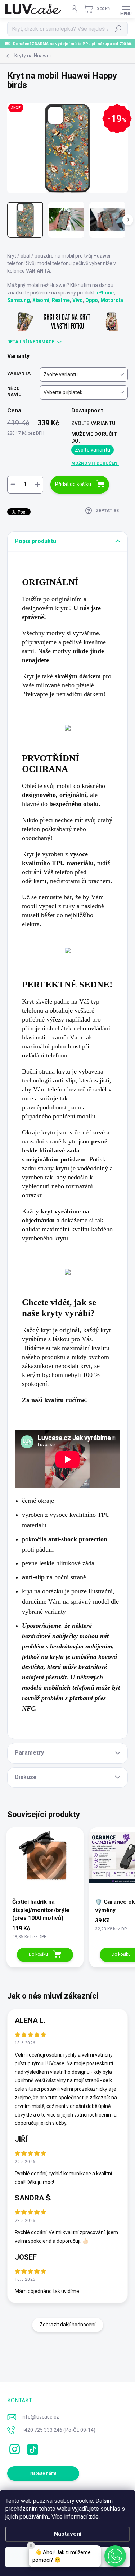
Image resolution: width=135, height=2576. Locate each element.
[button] (115, 2556)
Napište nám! (43, 2473)
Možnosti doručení (95, 463)
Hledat (118, 29)
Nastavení (68, 2534)
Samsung (19, 300)
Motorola (112, 300)
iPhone (105, 293)
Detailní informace (31, 342)
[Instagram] (13, 2448)
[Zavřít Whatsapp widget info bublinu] (31, 2546)
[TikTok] (31, 2448)
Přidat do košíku (73, 484)
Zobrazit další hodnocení (67, 2325)
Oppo (92, 300)
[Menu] (126, 9)
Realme (61, 300)
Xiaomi (41, 300)
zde (94, 2517)
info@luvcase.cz (40, 2417)
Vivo (78, 300)
